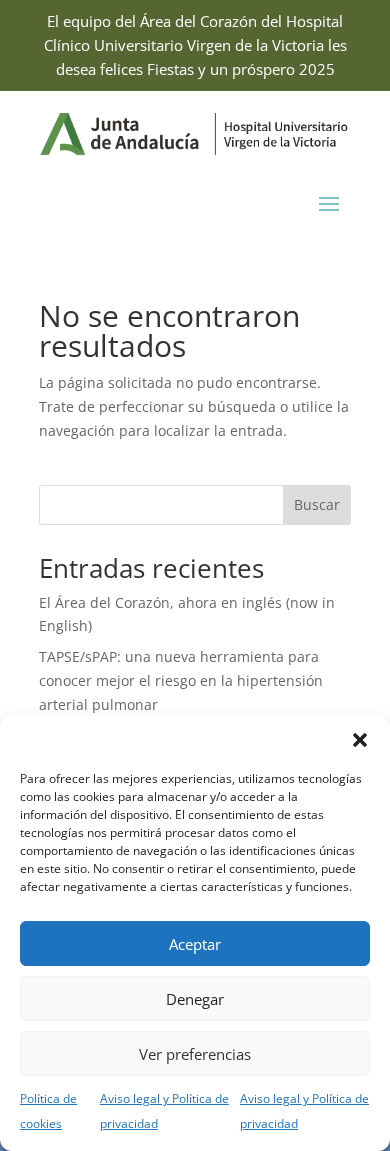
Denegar (195, 999)
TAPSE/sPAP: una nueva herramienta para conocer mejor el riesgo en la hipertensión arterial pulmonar (181, 680)
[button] (360, 740)
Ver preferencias (195, 1054)
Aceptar (195, 944)
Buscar (317, 504)
